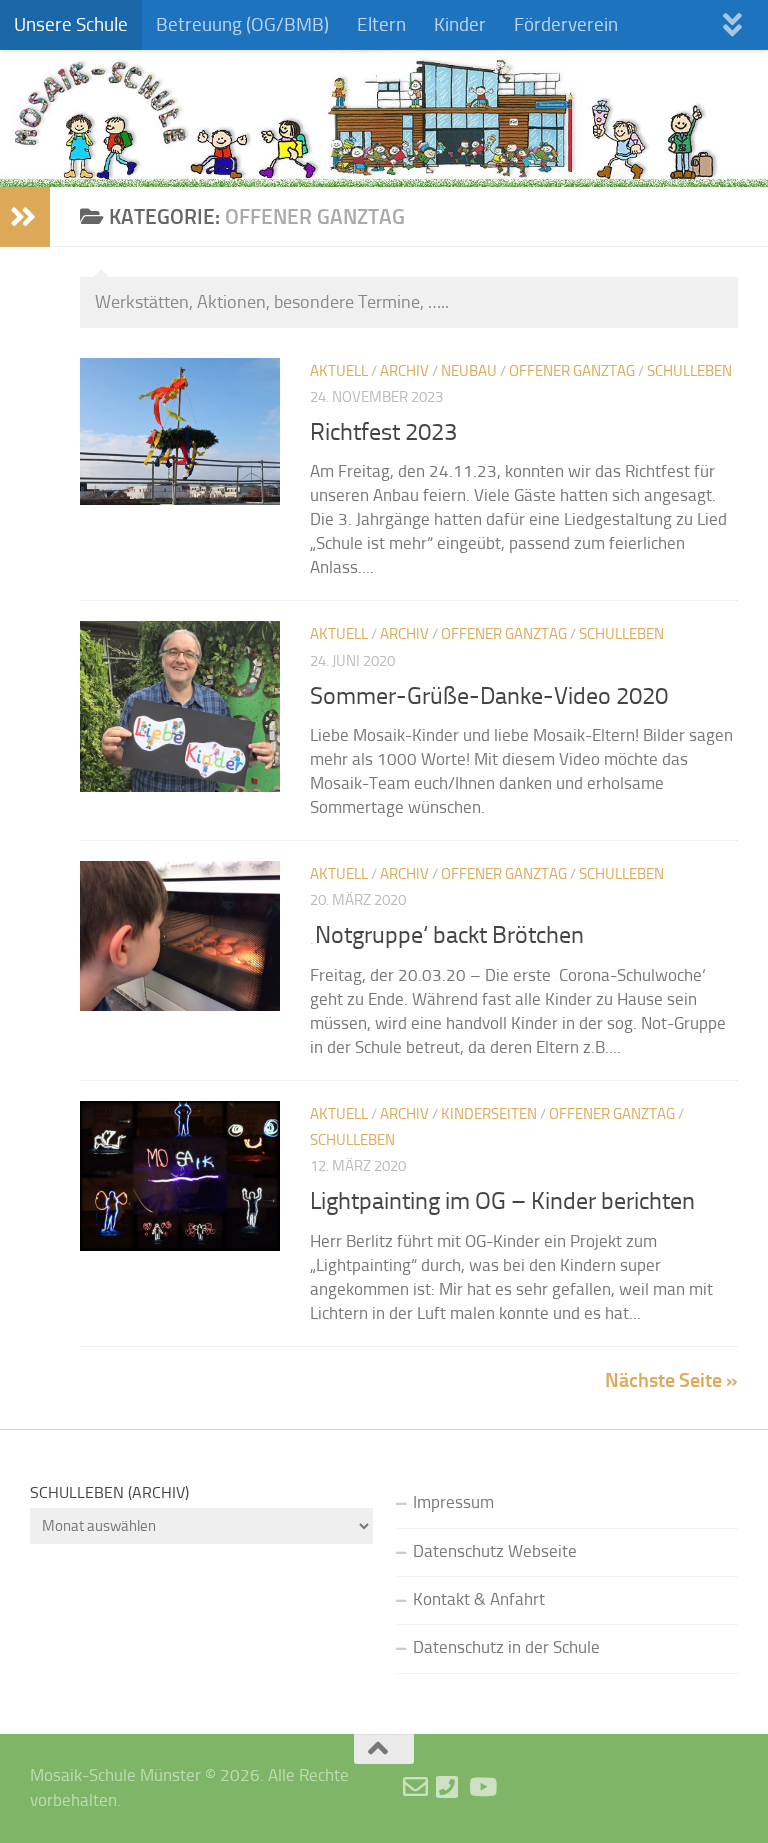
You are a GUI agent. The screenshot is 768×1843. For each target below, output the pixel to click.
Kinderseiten (489, 1114)
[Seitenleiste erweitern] (25, 217)
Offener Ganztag (572, 371)
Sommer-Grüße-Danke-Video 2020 (489, 696)
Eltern (381, 24)
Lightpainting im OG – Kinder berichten (502, 1201)
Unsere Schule (71, 24)
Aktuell (339, 371)
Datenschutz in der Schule (506, 1647)
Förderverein (566, 24)
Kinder (460, 24)
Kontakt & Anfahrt (479, 1599)
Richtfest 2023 (383, 432)
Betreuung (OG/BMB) (242, 24)
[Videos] (481, 1786)
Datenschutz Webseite (495, 1551)
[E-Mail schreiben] (415, 1786)
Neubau (469, 371)
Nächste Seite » (671, 1380)
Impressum (453, 1502)
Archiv (404, 371)
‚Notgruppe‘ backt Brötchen (447, 935)
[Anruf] (448, 1786)
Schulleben (689, 371)
